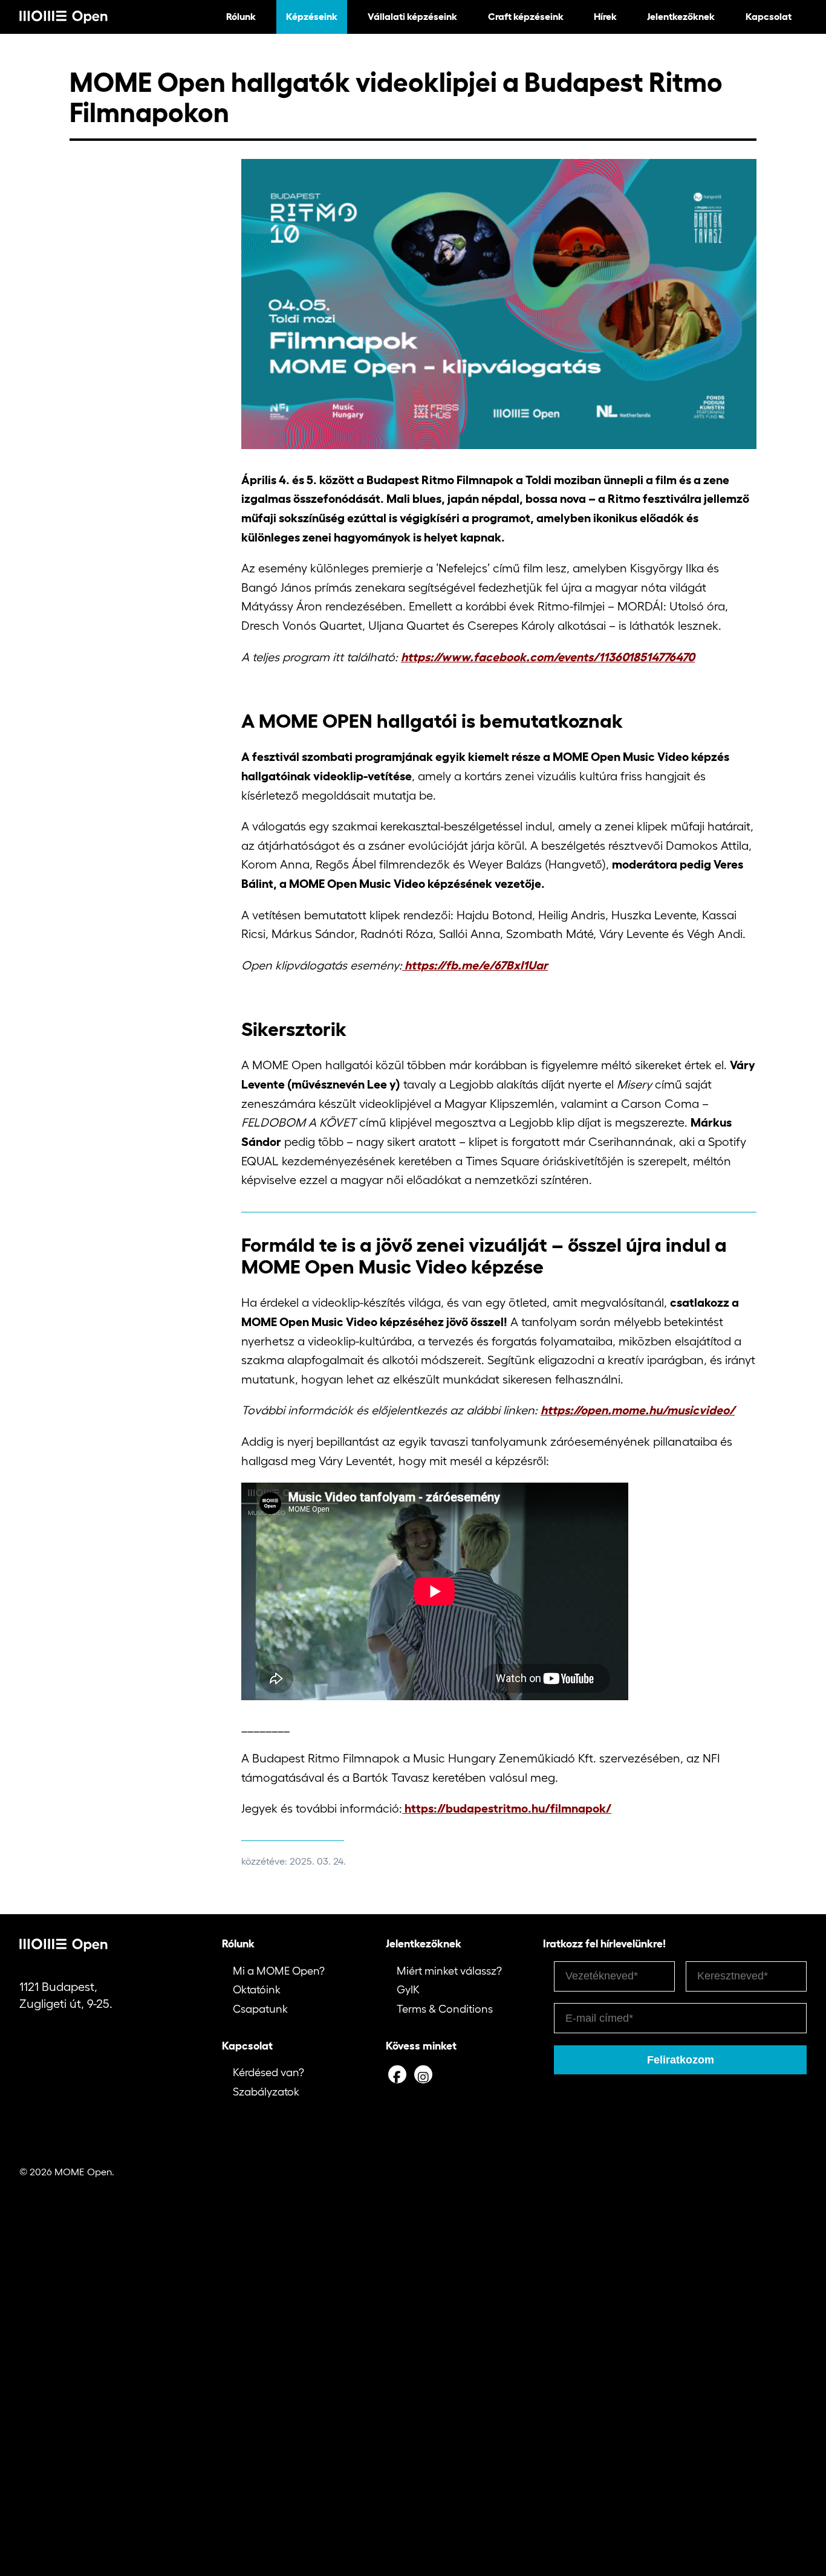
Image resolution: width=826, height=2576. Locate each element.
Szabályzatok (266, 2092)
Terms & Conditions (445, 2009)
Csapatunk (260, 2009)
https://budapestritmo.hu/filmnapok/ (507, 1808)
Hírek (605, 16)
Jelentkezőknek (681, 16)
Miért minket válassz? (449, 1971)
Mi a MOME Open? (279, 1971)
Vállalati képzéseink (412, 16)
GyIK (408, 1990)
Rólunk (241, 16)
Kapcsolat (769, 16)
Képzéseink (312, 16)
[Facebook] (397, 2074)
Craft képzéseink (526, 16)
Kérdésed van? (268, 2073)
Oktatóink (257, 1990)
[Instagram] (423, 2074)
